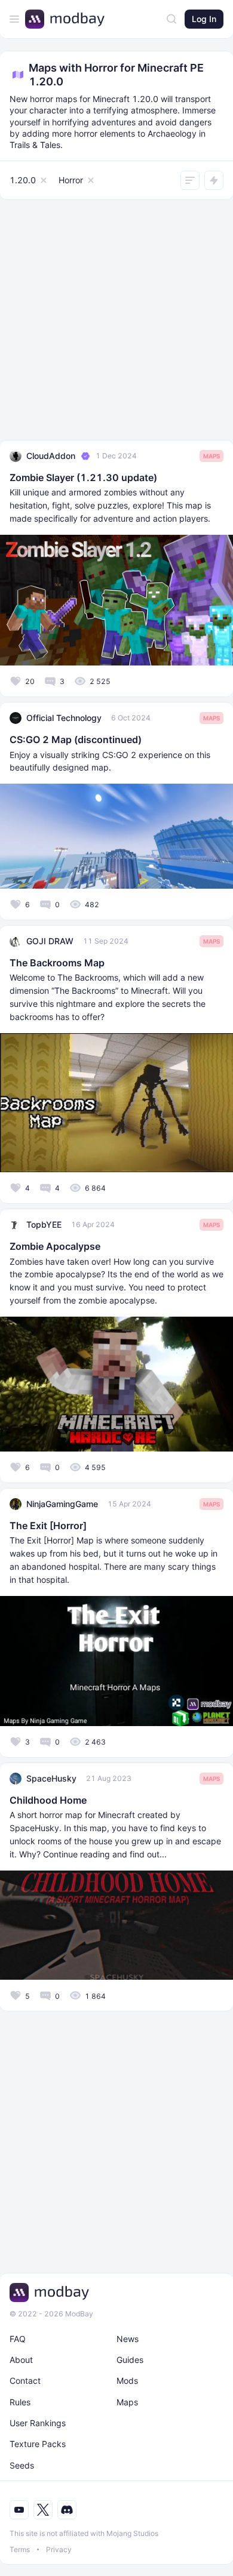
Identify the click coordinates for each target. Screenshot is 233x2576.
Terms (20, 2549)
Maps (211, 456)
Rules (20, 2402)
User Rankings (38, 2423)
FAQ (18, 2339)
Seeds (22, 2465)
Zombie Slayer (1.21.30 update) (83, 477)
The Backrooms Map (57, 963)
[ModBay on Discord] (67, 2510)
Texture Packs (38, 2444)
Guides (130, 2360)
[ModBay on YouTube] (19, 2510)
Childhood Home (48, 1800)
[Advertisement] (116, 323)
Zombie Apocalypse (55, 1246)
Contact (25, 2381)
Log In (204, 19)
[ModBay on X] (43, 2510)
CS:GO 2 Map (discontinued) (76, 739)
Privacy (59, 2549)
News (128, 2339)
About (21, 2360)
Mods (127, 2381)
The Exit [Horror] (48, 1526)
